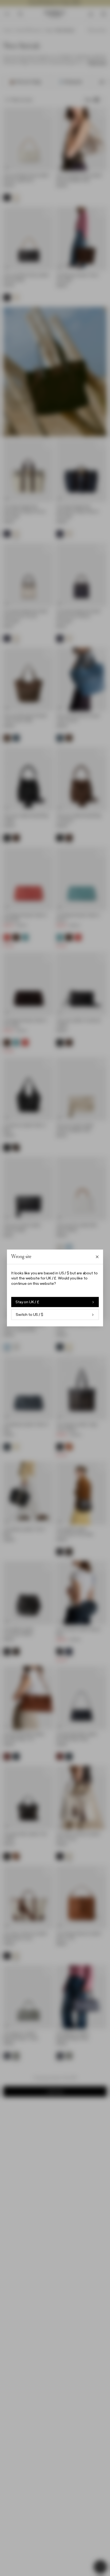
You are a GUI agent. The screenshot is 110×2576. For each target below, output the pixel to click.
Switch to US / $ (30, 1315)
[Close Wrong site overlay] (97, 1257)
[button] (55, 1288)
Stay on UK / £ (27, 1302)
